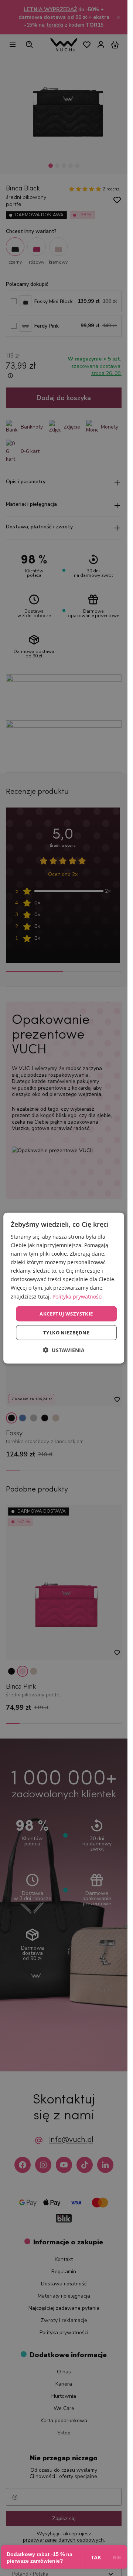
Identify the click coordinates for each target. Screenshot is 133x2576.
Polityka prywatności (78, 1296)
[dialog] (64, 1288)
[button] (64, 1350)
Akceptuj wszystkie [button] (66, 1313)
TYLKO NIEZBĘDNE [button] (66, 1333)
